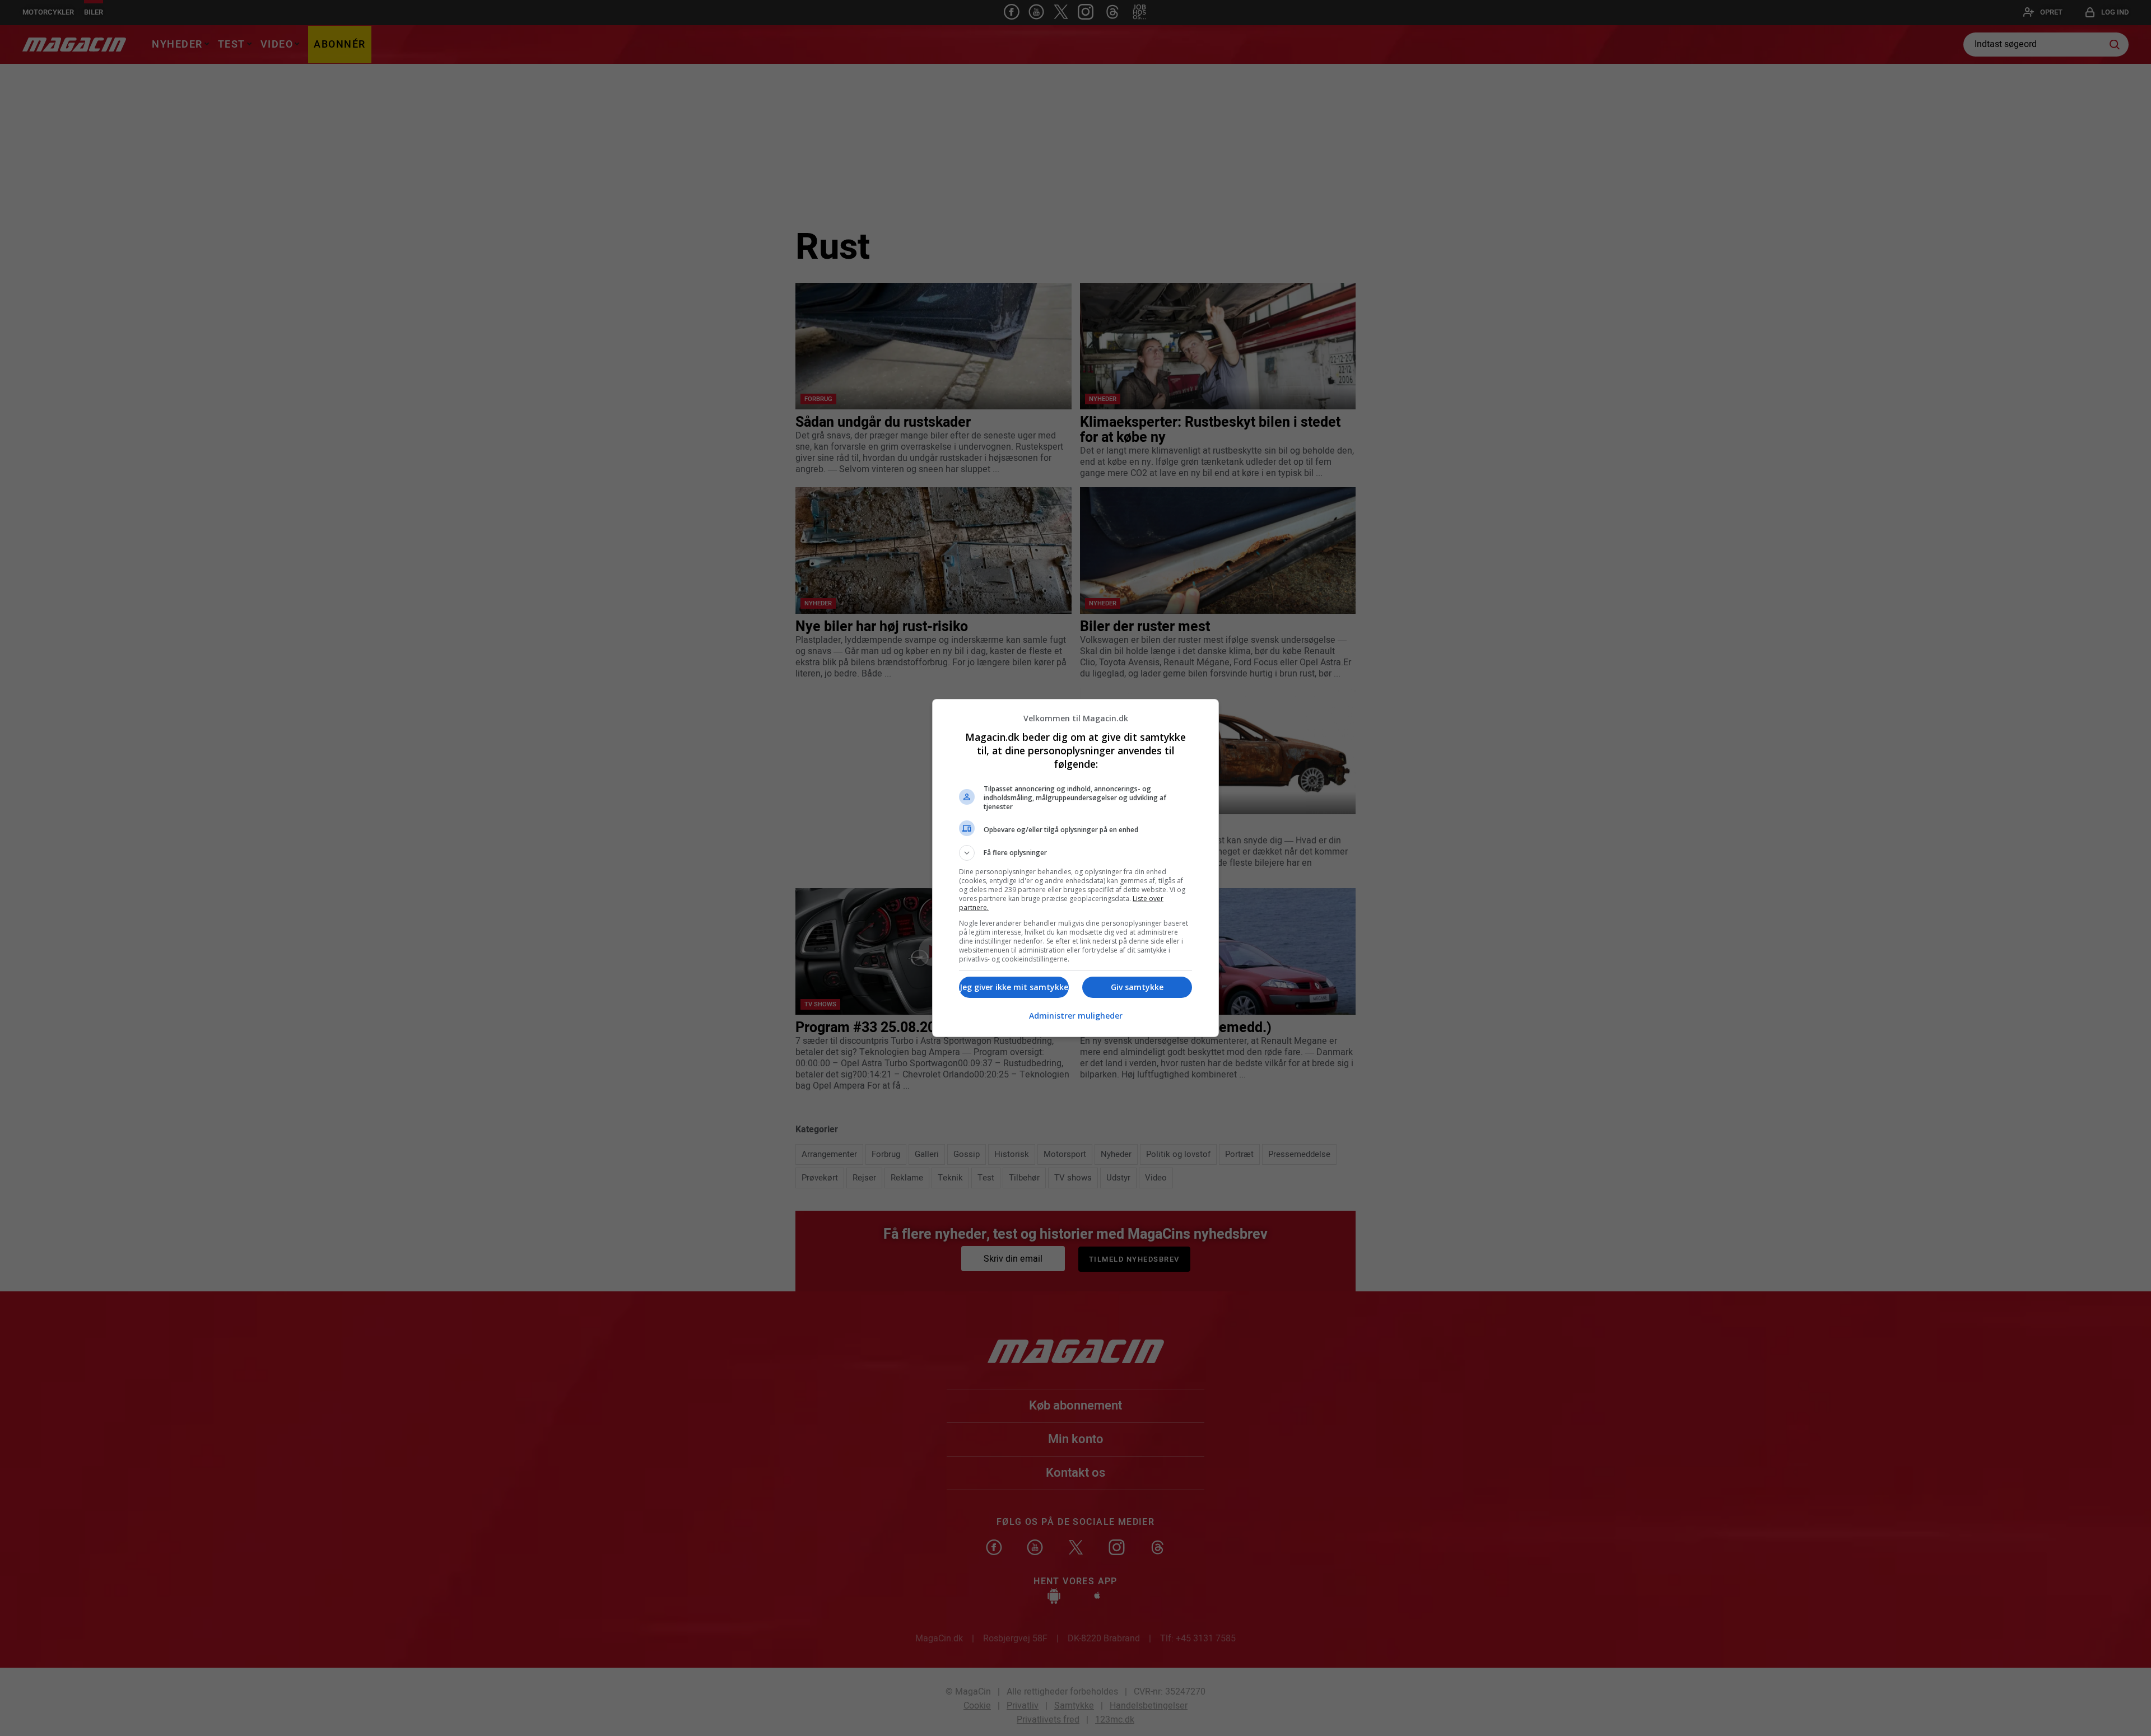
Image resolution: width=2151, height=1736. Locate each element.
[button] (1075, 853)
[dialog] (1075, 868)
